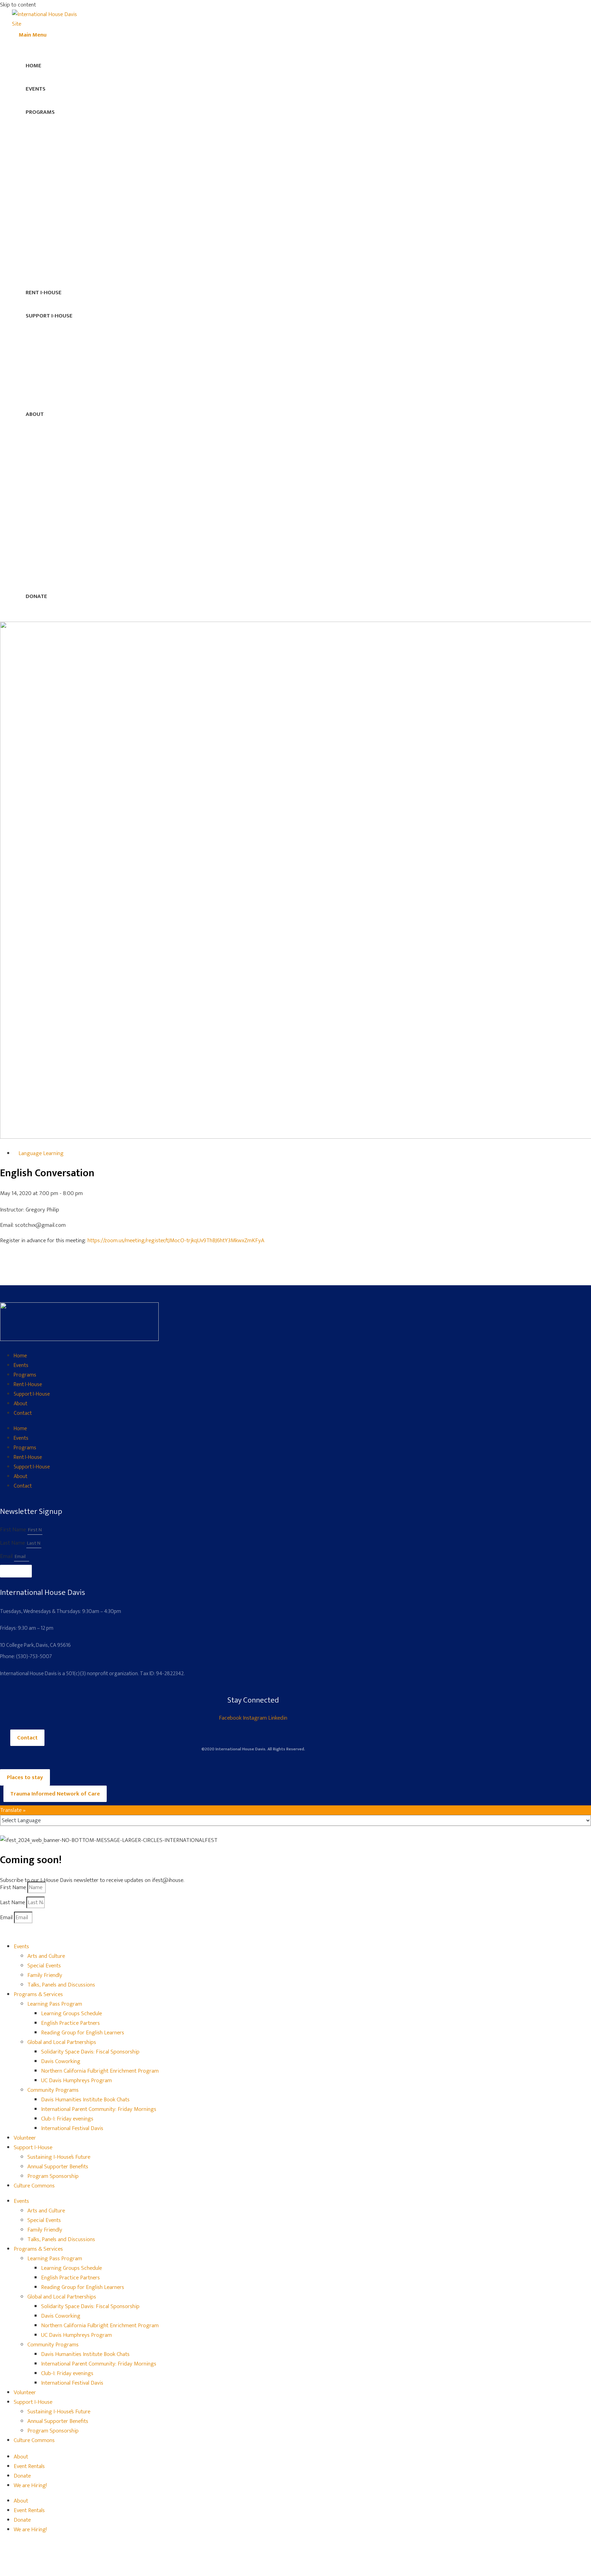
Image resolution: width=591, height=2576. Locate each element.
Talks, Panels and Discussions (61, 1985)
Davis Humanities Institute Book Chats (85, 2100)
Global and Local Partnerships (62, 2042)
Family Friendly (45, 1975)
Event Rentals (29, 2466)
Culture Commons (34, 2186)
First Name (14, 1530)
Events (21, 1365)
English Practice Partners (70, 2023)
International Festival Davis (72, 2128)
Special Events (44, 1966)
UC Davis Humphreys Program (76, 2080)
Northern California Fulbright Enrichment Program (100, 2071)
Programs (25, 1375)
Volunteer (25, 2138)
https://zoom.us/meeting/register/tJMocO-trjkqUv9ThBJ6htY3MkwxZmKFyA (176, 1240)
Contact (23, 1413)
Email (7, 1556)
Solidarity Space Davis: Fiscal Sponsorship (90, 2052)
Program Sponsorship (53, 2176)
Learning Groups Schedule (71, 2014)
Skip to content (18, 5)
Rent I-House (28, 1385)
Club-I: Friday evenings (67, 2119)
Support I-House (32, 1394)
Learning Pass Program (55, 2004)
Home (20, 1356)
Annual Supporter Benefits (58, 2167)
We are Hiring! (30, 2485)
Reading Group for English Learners (83, 2033)
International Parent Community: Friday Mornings (99, 2109)
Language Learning (41, 1153)
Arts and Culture (46, 1956)
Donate (22, 2476)
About (21, 1404)
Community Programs (53, 2090)
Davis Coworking (61, 2061)
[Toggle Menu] (302, 120)
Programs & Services (38, 1994)
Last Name (13, 1543)
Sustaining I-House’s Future (59, 2157)
